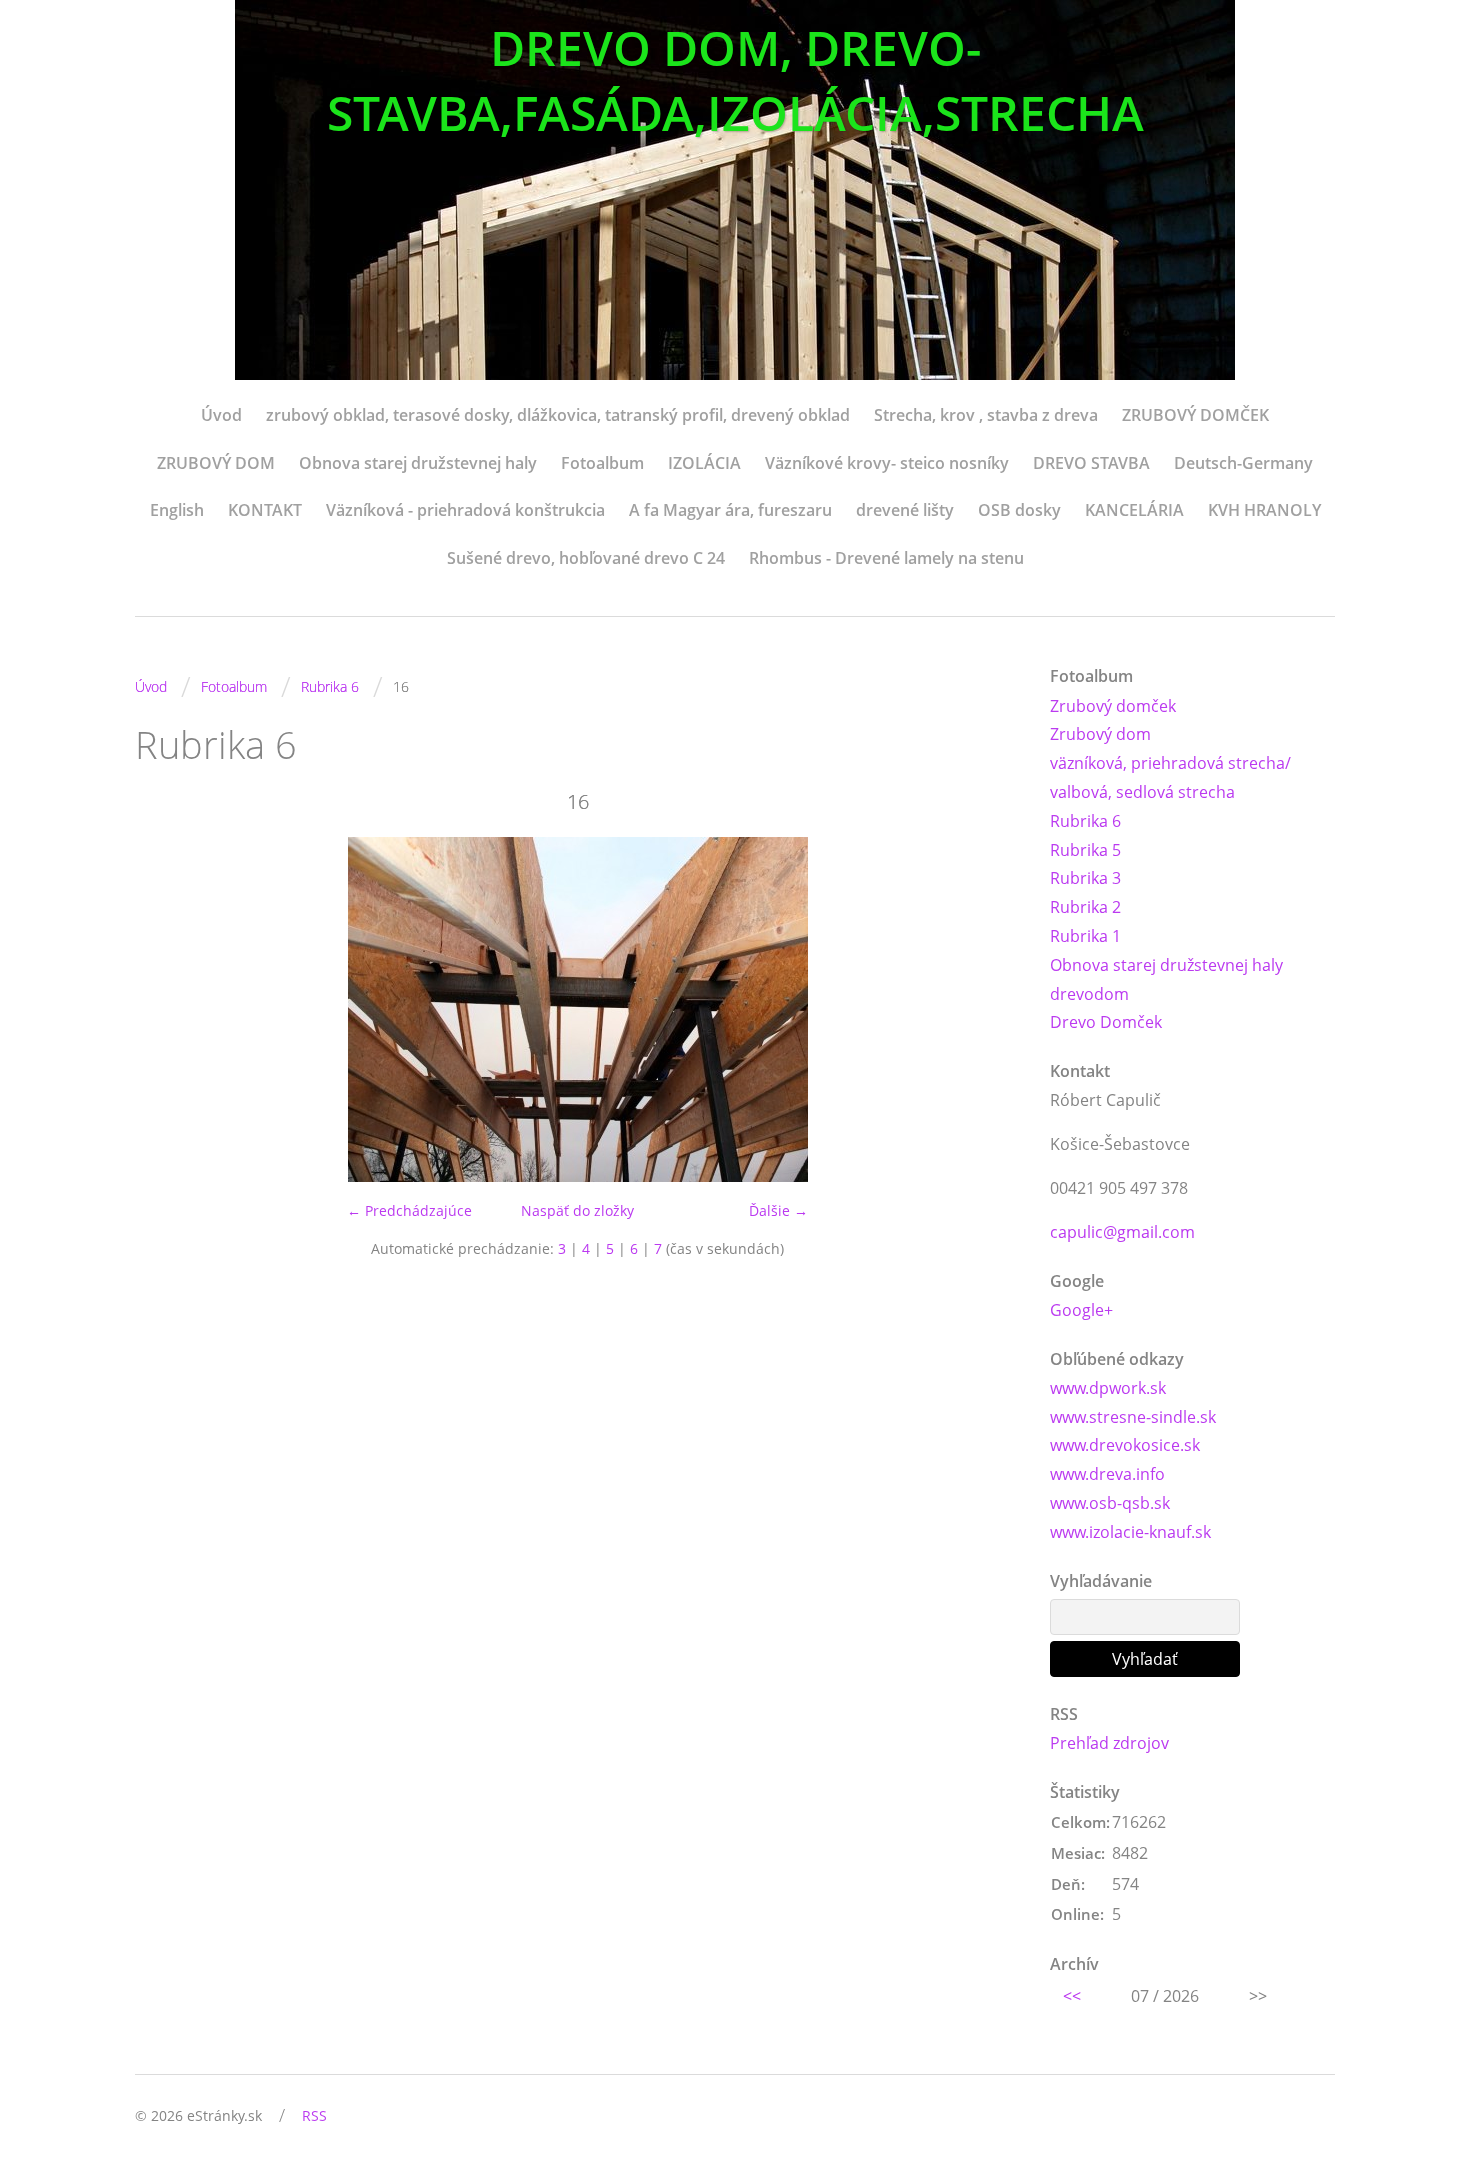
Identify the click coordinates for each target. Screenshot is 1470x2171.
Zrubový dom (1100, 734)
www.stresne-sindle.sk (1133, 1417)
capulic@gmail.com (1122, 1232)
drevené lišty (905, 510)
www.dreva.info (1107, 1474)
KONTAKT (265, 510)
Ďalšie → (778, 1210)
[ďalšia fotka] (987, 1009)
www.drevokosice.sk (1125, 1445)
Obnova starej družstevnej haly (418, 463)
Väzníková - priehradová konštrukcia (465, 510)
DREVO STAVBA (1091, 463)
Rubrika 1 (1085, 936)
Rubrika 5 (1085, 850)
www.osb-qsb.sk (1110, 1503)
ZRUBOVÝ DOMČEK (1195, 415)
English (177, 510)
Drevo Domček (1106, 1022)
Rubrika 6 (330, 686)
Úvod (221, 415)
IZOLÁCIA (704, 463)
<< (1072, 1996)
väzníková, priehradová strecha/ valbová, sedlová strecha (1170, 777)
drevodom (1089, 994)
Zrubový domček (1113, 706)
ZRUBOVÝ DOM (216, 463)
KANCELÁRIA (1134, 510)
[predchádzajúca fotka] (167, 1009)
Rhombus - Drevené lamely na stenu (886, 558)
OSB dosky (1019, 510)
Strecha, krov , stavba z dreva (986, 415)
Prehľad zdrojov (1109, 1743)
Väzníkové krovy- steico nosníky (887, 463)
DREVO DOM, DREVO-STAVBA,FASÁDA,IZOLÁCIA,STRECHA (735, 80)
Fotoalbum (602, 463)
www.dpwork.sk (1108, 1388)
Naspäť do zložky (577, 1210)
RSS (314, 2115)
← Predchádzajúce (409, 1210)
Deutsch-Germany (1243, 463)
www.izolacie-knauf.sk (1130, 1532)
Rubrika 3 (1085, 878)
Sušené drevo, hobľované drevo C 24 (586, 558)
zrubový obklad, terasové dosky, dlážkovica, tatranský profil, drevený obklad (558, 415)
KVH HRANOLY (1264, 510)
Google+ (1081, 1310)
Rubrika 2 (1085, 907)
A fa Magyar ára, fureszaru (730, 510)
